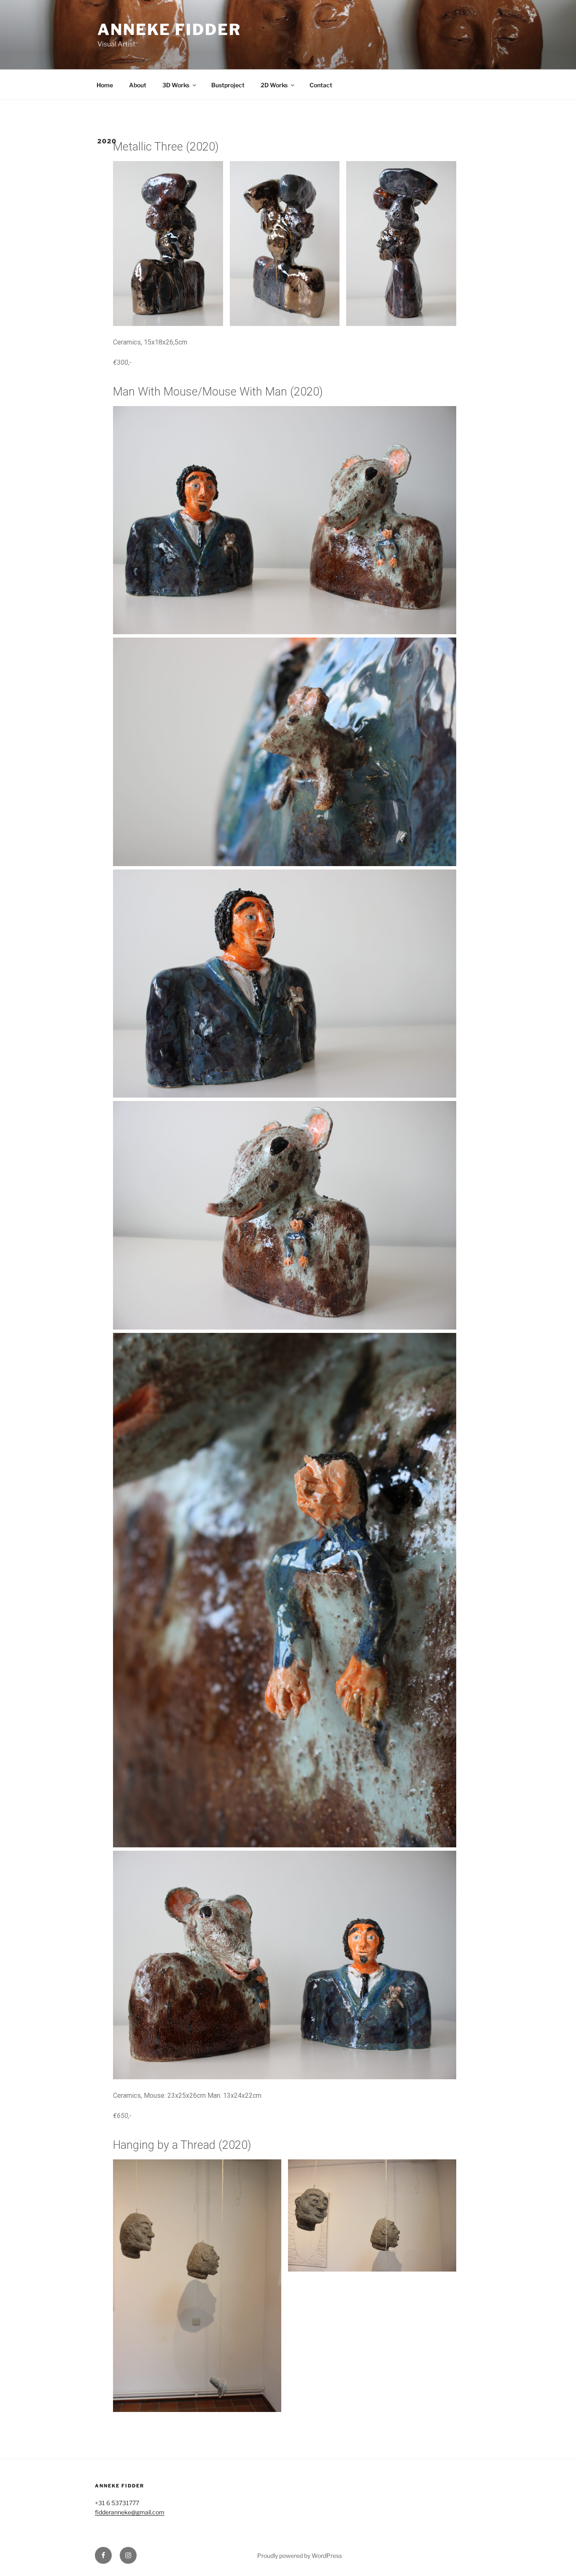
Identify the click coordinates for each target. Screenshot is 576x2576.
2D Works (274, 85)
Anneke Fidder (169, 30)
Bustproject (228, 85)
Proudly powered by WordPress (300, 2556)
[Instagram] (128, 2555)
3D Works (176, 85)
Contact (321, 85)
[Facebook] (103, 2555)
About (138, 85)
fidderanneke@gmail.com (130, 2512)
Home (105, 85)
